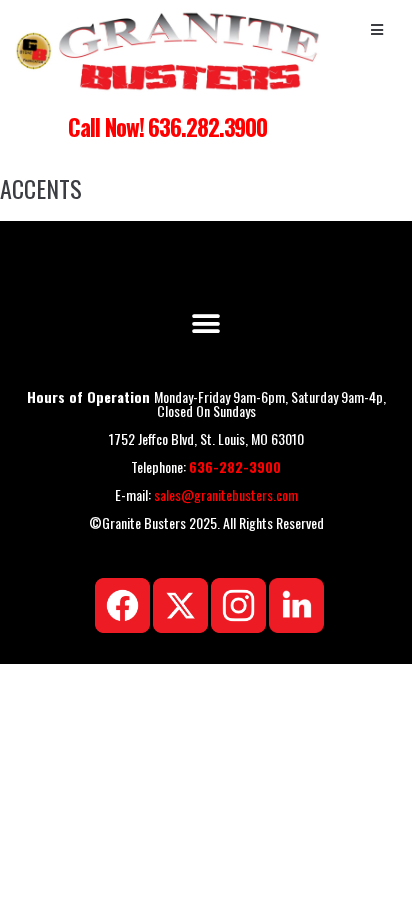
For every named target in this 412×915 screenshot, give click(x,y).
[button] (206, 323)
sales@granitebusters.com (226, 494)
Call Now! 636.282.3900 (167, 127)
